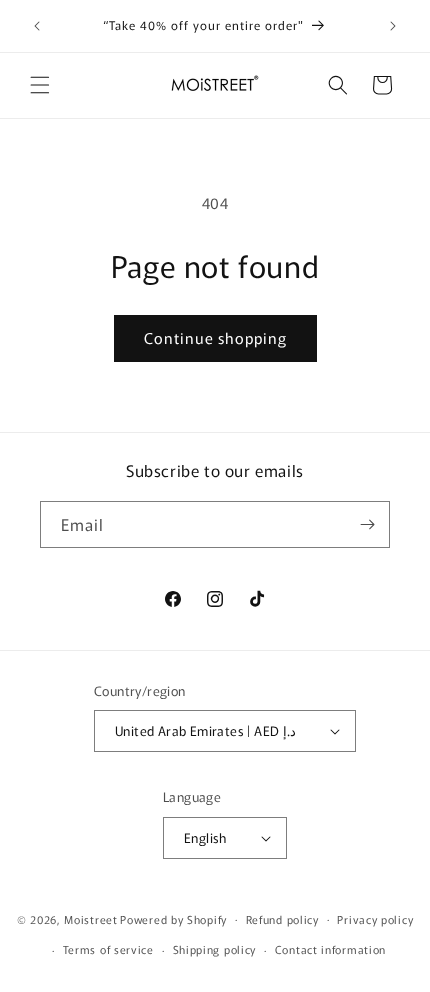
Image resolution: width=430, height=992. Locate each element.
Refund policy (282, 919)
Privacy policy (375, 919)
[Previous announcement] (37, 26)
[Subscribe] (367, 524)
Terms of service (108, 949)
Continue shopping (215, 337)
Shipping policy (215, 949)
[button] (40, 85)
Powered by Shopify (173, 918)
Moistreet (90, 918)
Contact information (330, 949)
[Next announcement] (393, 26)
